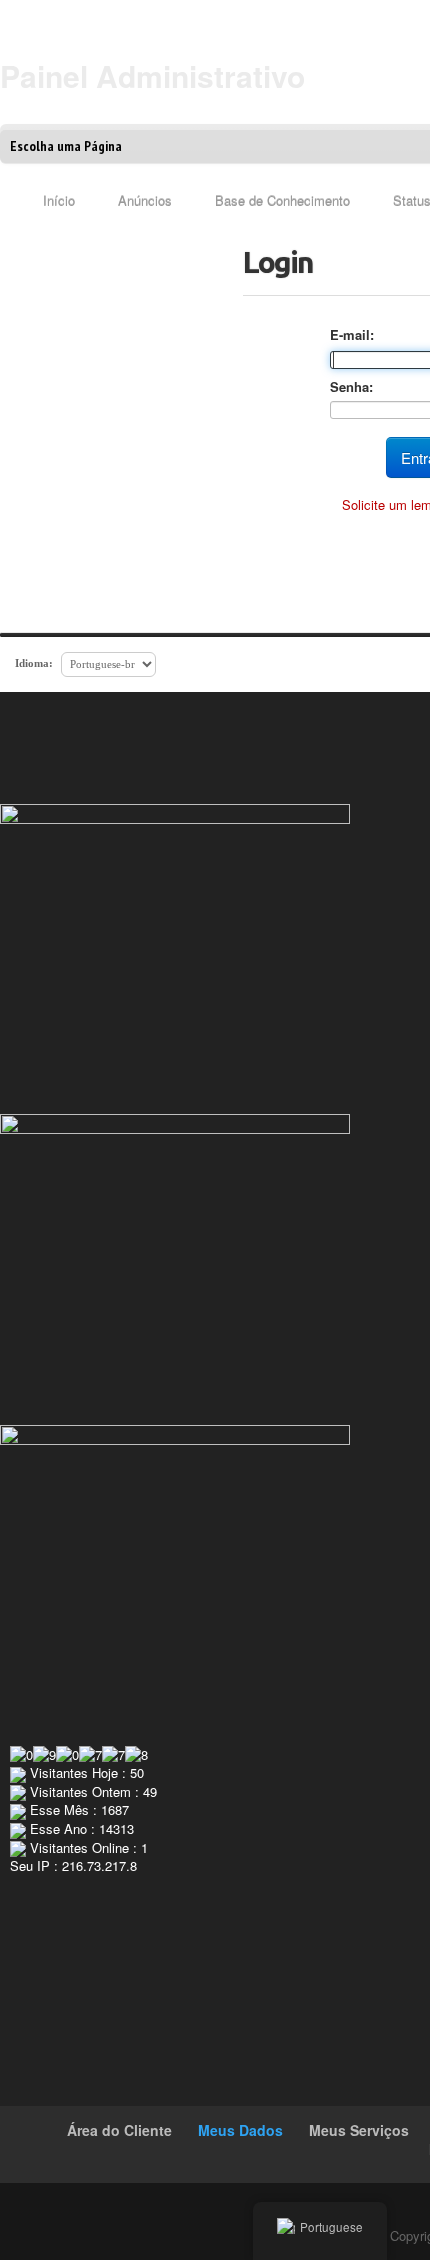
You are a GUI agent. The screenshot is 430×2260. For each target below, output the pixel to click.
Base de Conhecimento (282, 200)
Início (59, 200)
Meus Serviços (359, 2130)
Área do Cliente (119, 2130)
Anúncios (145, 200)
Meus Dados (240, 2130)
